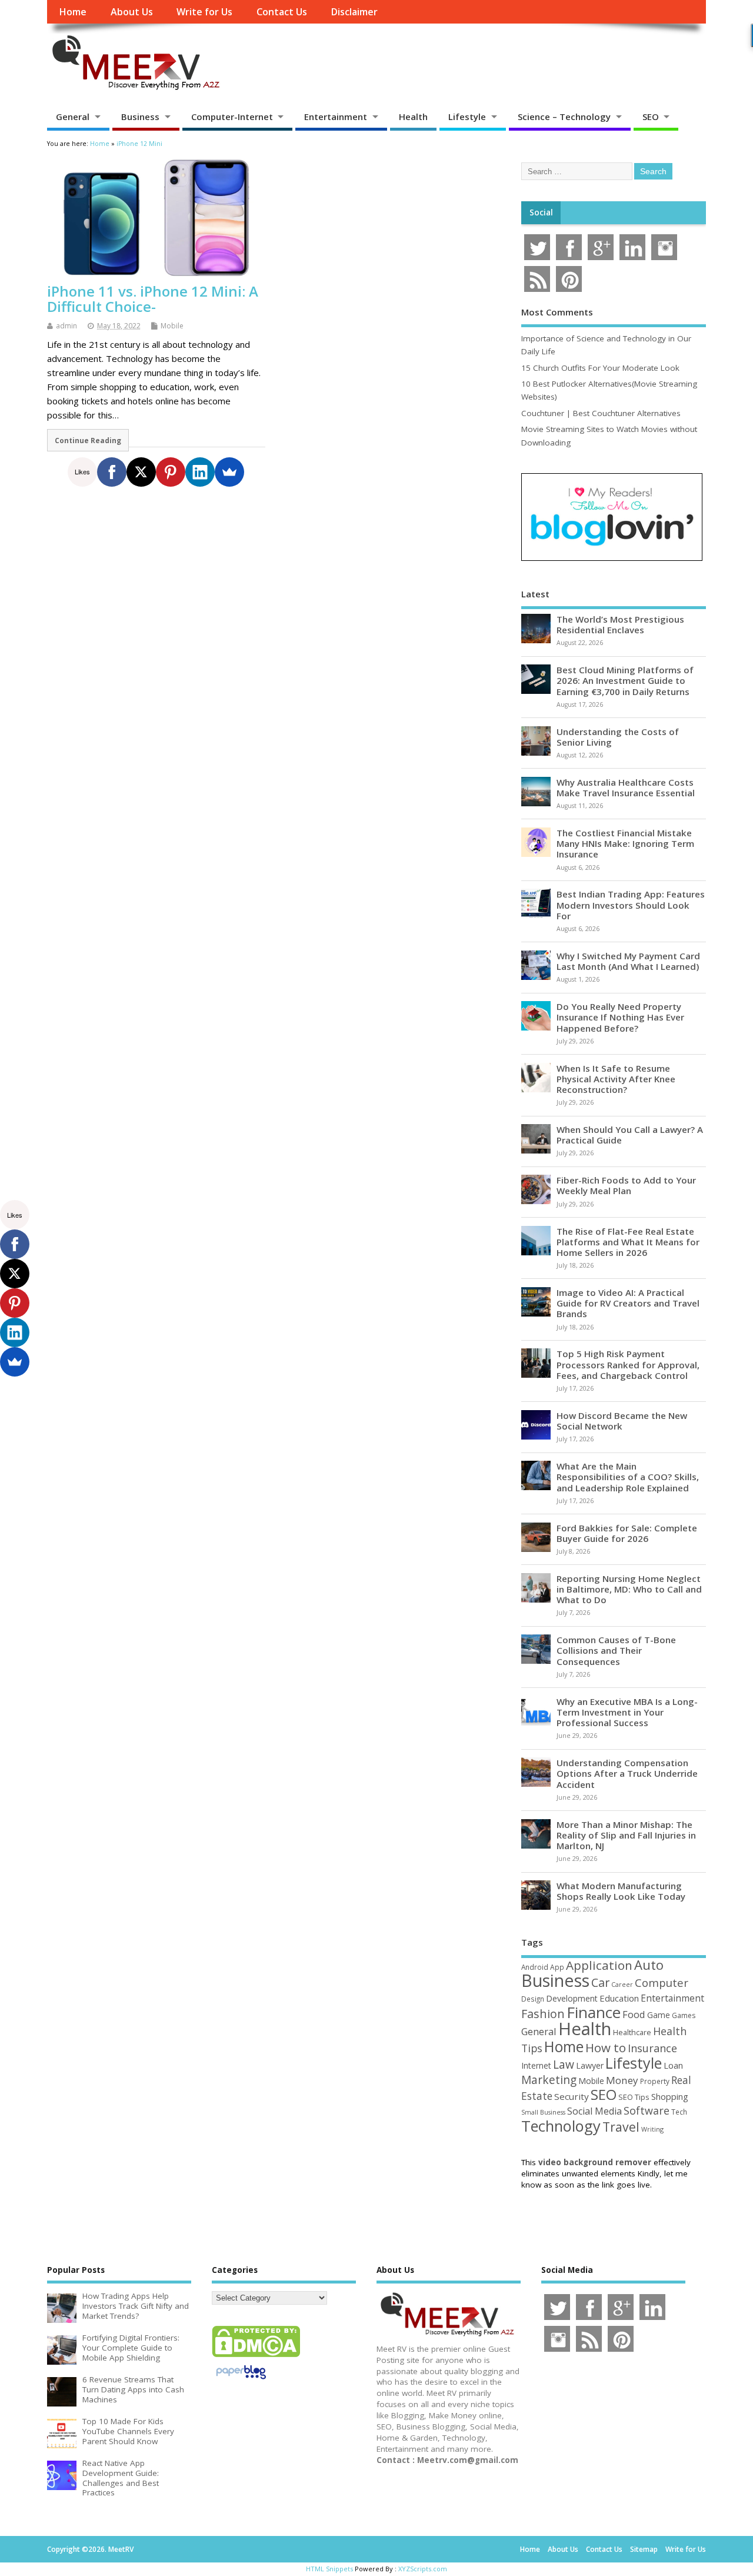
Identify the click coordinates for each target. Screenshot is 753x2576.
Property (655, 2081)
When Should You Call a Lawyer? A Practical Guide (630, 1135)
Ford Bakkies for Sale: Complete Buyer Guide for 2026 (627, 1533)
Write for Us (204, 12)
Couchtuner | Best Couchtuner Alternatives (601, 413)
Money (622, 2080)
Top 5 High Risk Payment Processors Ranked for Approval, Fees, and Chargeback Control (628, 1364)
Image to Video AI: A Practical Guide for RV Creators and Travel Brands (628, 1303)
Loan (673, 2065)
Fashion (543, 2014)
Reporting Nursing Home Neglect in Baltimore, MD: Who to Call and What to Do (629, 1589)
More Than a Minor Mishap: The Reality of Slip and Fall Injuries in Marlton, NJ (626, 1835)
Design (533, 1999)
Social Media (594, 2111)
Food (634, 2014)
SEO (651, 117)
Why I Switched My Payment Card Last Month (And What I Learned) (628, 961)
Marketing (549, 2080)
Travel (621, 2127)
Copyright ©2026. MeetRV (90, 2549)
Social (541, 212)
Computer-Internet (232, 117)
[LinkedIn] (200, 472)
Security (572, 2096)
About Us (132, 12)
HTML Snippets (329, 2569)
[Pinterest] (171, 472)
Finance (594, 2012)
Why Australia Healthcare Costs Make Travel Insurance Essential (626, 787)
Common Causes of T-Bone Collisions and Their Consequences (616, 1650)
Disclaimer (354, 12)
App (557, 1967)
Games (684, 2015)
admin (66, 326)
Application (599, 1965)
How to (606, 2047)
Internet (536, 2065)
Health (413, 117)
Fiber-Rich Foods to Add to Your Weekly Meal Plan (626, 1185)
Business (140, 117)
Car (600, 1982)
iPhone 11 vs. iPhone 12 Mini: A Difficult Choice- (153, 299)
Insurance (652, 2048)
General (73, 117)
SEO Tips (634, 2097)
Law (564, 2064)
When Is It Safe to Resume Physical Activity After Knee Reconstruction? (616, 1079)
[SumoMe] (229, 472)
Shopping (670, 2097)
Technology (561, 2126)
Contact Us (282, 12)
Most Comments (557, 312)
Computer (662, 1982)
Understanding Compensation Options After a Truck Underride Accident (627, 1773)
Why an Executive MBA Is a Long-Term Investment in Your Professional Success (627, 1712)
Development (572, 1998)
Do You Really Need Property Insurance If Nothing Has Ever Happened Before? (620, 1017)
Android (535, 1967)
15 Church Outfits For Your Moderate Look (600, 368)
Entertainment (336, 117)
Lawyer (590, 2065)
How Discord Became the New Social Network (622, 1421)
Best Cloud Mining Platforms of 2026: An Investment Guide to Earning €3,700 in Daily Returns (625, 680)
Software (647, 2110)
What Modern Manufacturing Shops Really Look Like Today (621, 1891)
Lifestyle (467, 117)
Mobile (172, 326)
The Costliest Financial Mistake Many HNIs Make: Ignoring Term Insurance (625, 843)
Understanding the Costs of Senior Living (618, 737)
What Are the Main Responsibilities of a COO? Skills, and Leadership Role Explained (628, 1477)
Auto (649, 1965)
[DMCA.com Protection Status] (256, 2356)
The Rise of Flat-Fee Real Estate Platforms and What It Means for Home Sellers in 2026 (628, 1242)
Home (73, 12)
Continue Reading (88, 440)
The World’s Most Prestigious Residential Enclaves (620, 624)
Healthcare (632, 2032)
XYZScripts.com (423, 2569)
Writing (652, 2129)
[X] (141, 472)
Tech (679, 2112)
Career (622, 1985)
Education (619, 1998)
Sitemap (644, 2549)
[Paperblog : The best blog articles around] (241, 2381)
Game (659, 2015)
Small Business (543, 2112)
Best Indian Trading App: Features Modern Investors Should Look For (631, 905)
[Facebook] (112, 472)
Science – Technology (564, 117)
